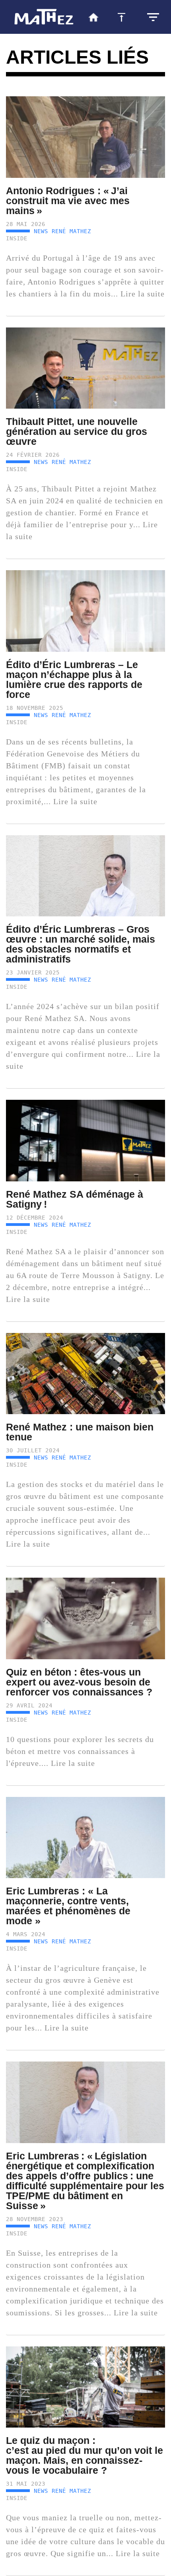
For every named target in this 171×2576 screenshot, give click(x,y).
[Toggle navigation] (153, 17)
